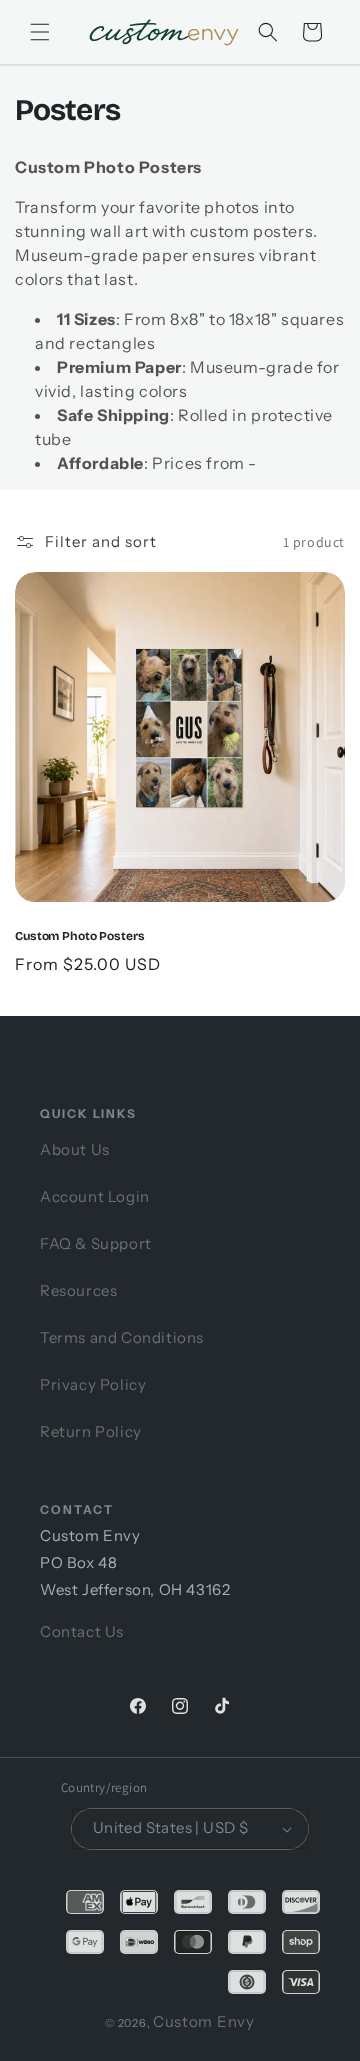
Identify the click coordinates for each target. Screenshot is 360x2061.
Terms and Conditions (122, 1337)
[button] (268, 32)
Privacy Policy (93, 1384)
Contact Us (82, 1631)
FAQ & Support (96, 1243)
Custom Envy (204, 2021)
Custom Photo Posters (80, 936)
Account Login (95, 1196)
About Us (75, 1149)
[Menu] (40, 32)
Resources (78, 1290)
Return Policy (91, 1431)
